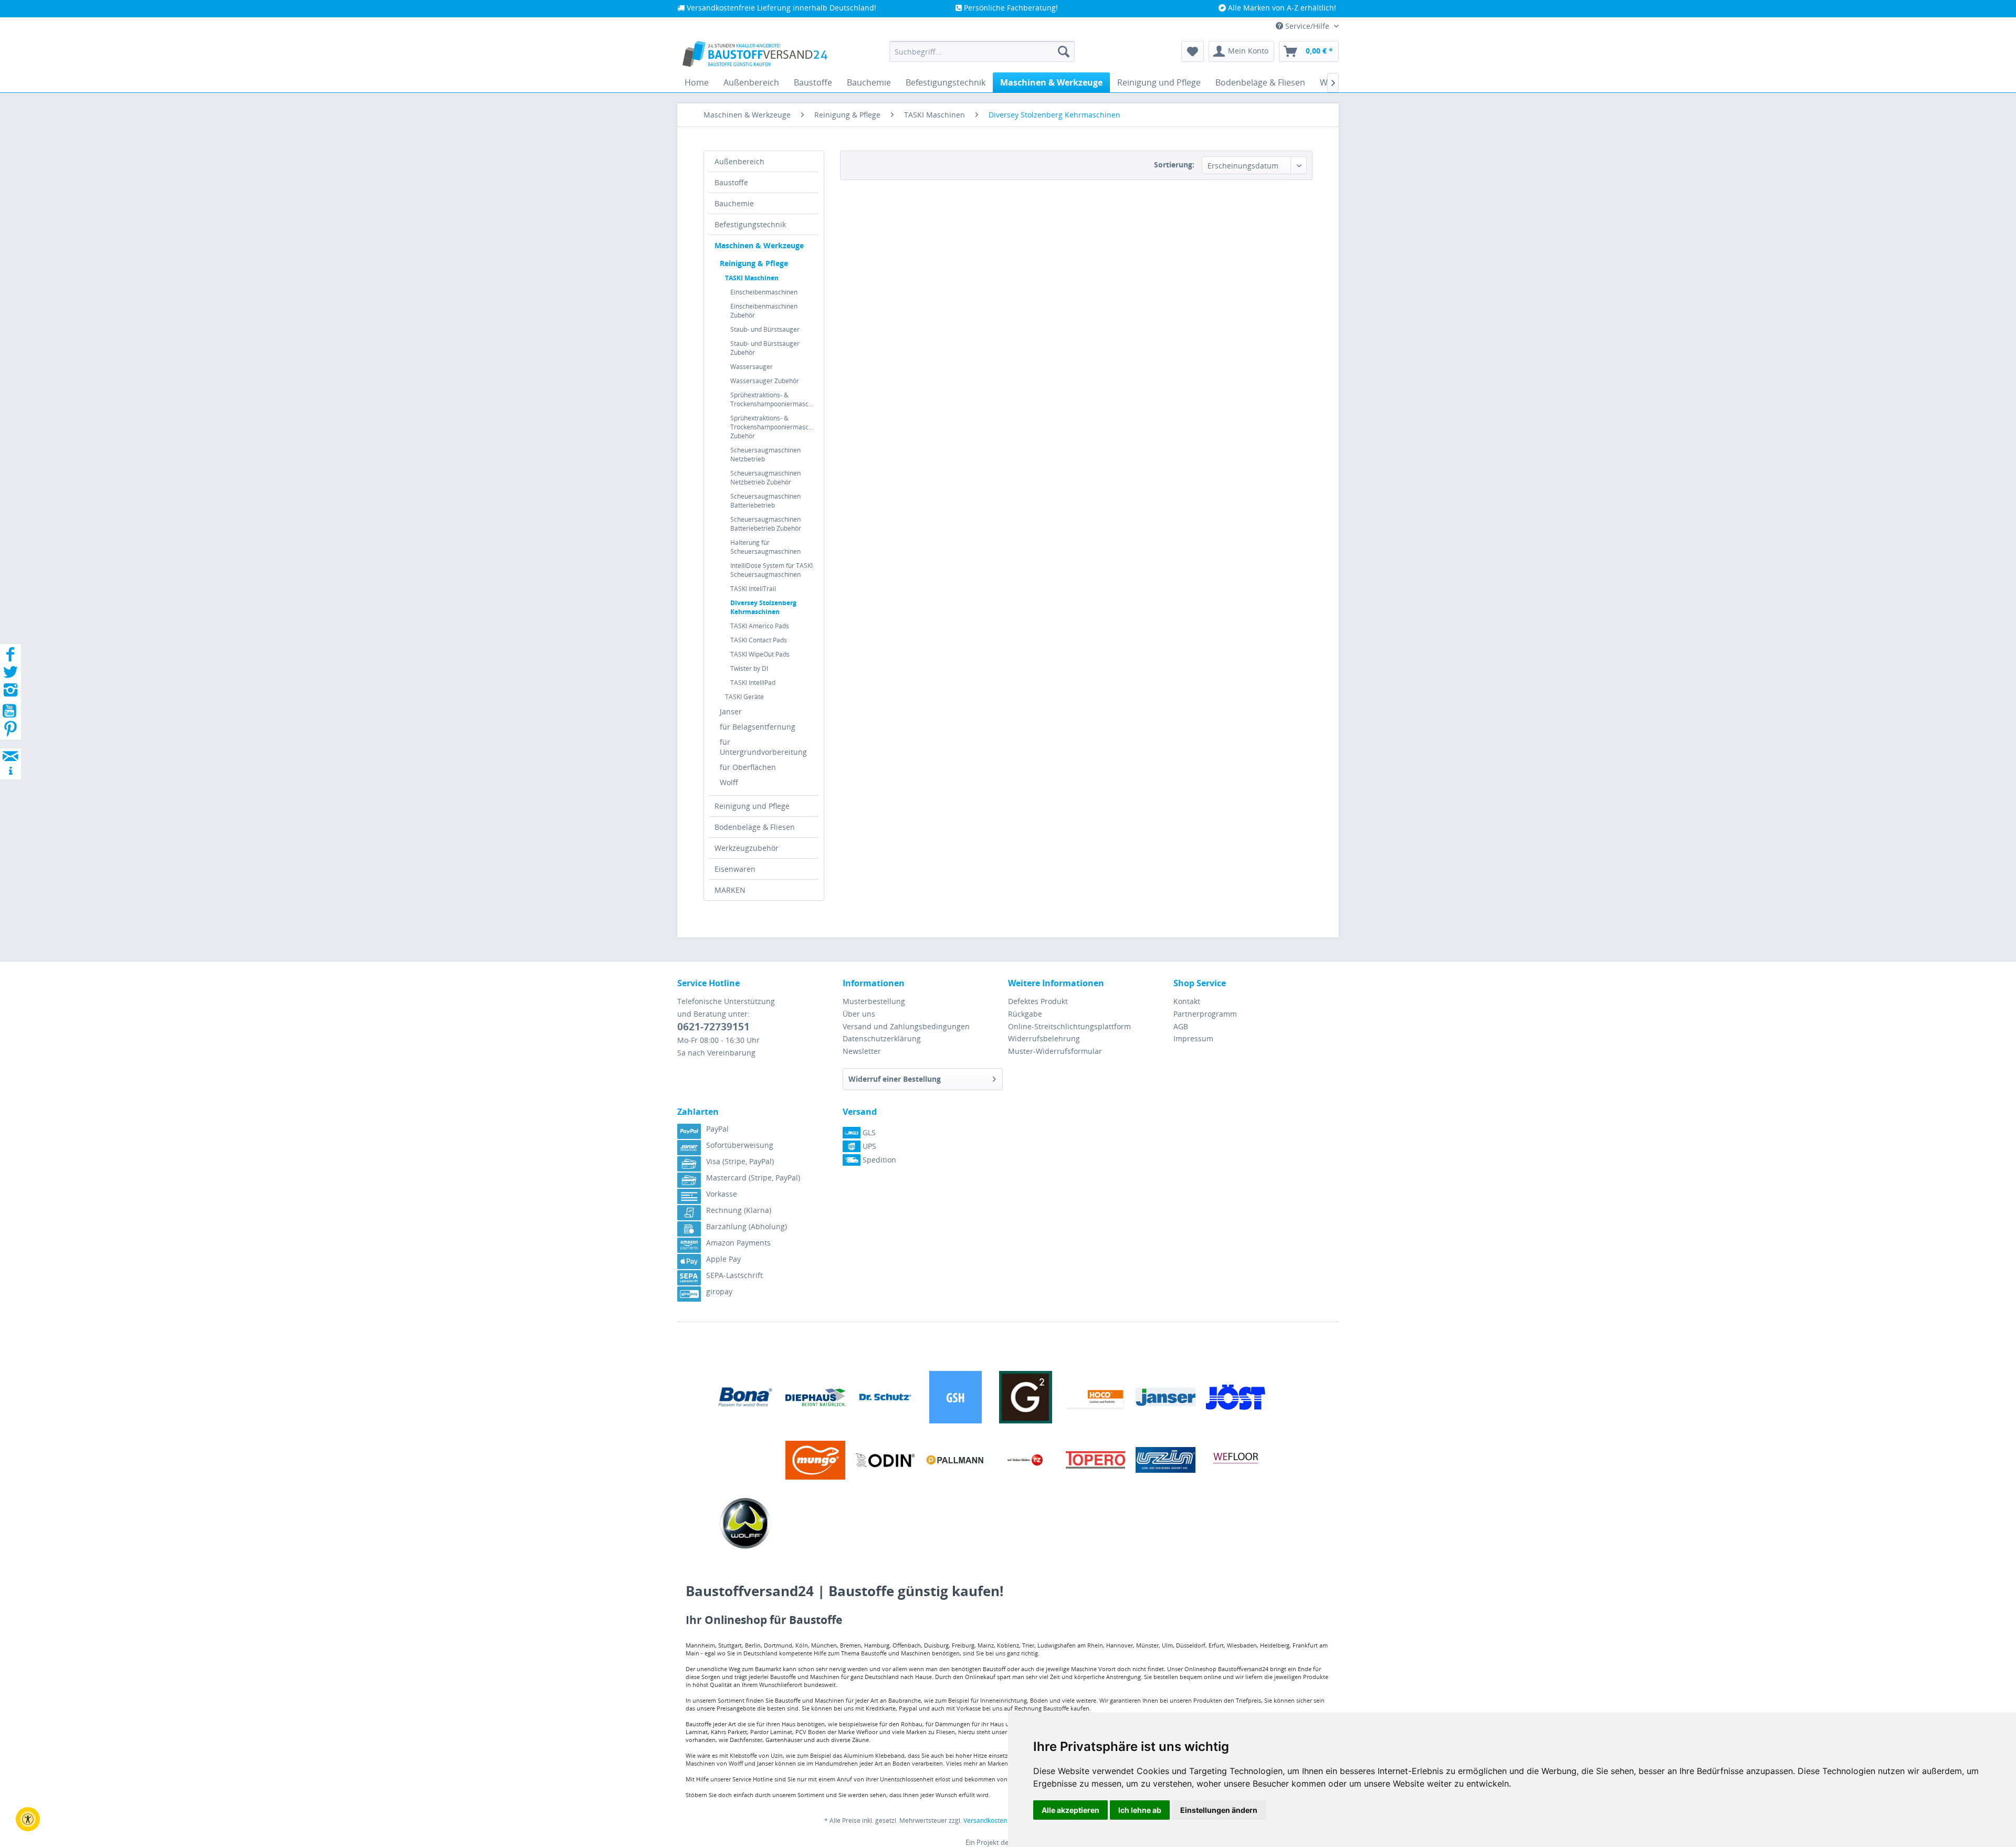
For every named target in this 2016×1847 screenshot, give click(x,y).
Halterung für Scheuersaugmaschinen (765, 547)
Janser (731, 711)
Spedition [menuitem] (878, 1160)
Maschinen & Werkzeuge (759, 245)
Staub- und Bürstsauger (765, 329)
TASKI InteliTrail (753, 589)
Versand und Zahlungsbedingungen (906, 1026)
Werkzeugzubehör (747, 848)
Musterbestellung (874, 1001)
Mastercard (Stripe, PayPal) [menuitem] (753, 1178)
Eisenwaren (735, 869)
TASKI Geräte (744, 697)
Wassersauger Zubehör (765, 381)
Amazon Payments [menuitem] (738, 1243)
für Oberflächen (748, 767)
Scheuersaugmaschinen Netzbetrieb (765, 455)
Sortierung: (1174, 165)
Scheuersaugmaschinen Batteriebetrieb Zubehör (766, 524)
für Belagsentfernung (758, 727)
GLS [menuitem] (868, 1132)
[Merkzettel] (1193, 51)
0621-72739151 (713, 1027)
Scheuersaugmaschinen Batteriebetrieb (765, 501)
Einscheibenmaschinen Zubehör (764, 311)
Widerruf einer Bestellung (895, 1079)
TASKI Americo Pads (760, 626)
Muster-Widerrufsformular (1055, 1051)
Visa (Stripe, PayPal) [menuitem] (740, 1161)
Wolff (729, 782)
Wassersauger (752, 367)
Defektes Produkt (1038, 1001)
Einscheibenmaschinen (764, 292)
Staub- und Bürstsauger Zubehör (765, 348)
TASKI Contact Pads (759, 640)
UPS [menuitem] (868, 1146)
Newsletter (862, 1051)
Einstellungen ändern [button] (1219, 1810)
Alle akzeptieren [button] (1070, 1810)
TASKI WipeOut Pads (760, 654)
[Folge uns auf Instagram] (10, 693)
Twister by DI (749, 668)
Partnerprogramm (1205, 1014)
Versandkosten (985, 1820)
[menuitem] (982, 51)
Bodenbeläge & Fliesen (755, 827)
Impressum (1193, 1038)
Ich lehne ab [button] (1140, 1810)
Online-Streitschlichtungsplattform (1069, 1026)
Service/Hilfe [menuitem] (1307, 26)
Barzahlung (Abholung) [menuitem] (747, 1226)
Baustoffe (731, 182)
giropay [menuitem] (719, 1291)
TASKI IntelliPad (753, 683)
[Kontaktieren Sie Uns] (10, 746)
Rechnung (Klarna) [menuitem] (739, 1210)
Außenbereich (739, 161)
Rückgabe (1025, 1014)
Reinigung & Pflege (754, 263)
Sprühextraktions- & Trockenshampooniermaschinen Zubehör (774, 427)
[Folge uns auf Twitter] (10, 675)
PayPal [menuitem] (717, 1129)
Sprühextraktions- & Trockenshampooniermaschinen (774, 399)
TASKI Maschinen (752, 278)
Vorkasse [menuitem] (722, 1194)
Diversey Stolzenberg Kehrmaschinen (763, 607)
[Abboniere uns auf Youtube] (10, 713)
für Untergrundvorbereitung (763, 747)
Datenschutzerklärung (882, 1038)
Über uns (859, 1014)
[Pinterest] (10, 732)
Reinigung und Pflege (752, 806)
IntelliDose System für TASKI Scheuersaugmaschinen (771, 570)
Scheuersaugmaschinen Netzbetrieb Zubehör (765, 478)
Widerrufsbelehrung (1044, 1038)
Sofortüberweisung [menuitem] (740, 1145)
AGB (1181, 1026)
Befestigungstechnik (750, 224)
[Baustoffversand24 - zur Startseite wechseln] (755, 54)
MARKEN (730, 890)
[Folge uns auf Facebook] (10, 657)
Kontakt (1187, 1001)
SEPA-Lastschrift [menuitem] (734, 1275)
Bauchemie (734, 203)
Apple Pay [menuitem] (723, 1259)
